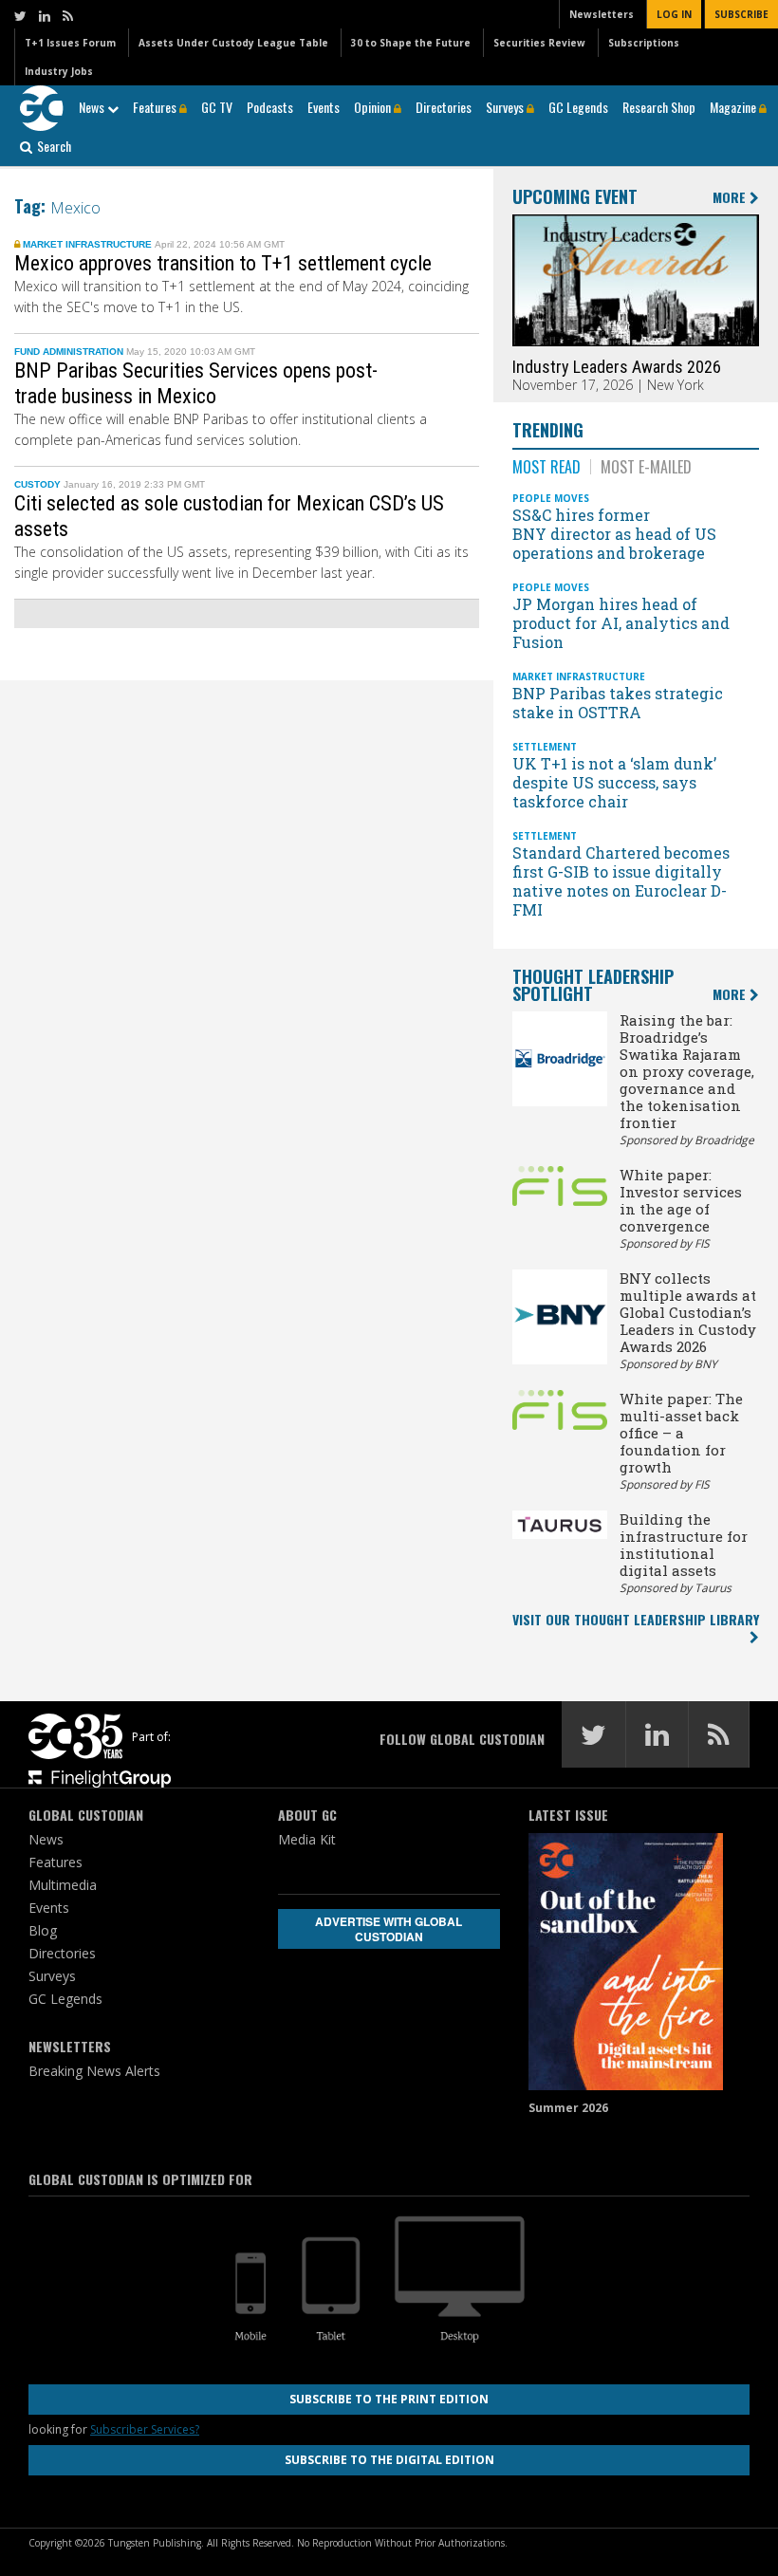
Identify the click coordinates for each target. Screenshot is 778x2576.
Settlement (545, 747)
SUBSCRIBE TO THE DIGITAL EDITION (389, 2460)
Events (324, 107)
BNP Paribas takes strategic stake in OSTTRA (618, 703)
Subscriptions (644, 43)
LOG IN (674, 14)
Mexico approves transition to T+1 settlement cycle (225, 263)
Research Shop (659, 107)
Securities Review (539, 43)
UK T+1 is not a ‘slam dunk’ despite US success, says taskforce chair (614, 782)
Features (156, 107)
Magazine (734, 107)
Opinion (374, 107)
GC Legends (578, 107)
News (93, 107)
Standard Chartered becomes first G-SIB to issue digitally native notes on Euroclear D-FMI (621, 881)
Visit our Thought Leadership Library (636, 1619)
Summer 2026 (568, 2108)
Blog (43, 1930)
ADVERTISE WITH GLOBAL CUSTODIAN (389, 1929)
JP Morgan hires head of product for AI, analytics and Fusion (621, 623)
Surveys (506, 107)
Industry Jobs (59, 71)
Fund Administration (69, 352)
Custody (37, 484)
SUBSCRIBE (741, 14)
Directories (444, 107)
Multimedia (63, 1885)
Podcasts (270, 107)
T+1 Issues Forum (70, 43)
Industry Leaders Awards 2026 (617, 367)
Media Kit (307, 1839)
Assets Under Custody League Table (233, 43)
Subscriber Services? (145, 2429)
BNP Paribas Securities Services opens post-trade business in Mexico (196, 383)
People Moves (551, 498)
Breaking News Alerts (94, 2071)
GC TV (217, 107)
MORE (731, 198)
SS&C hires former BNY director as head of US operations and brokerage (614, 534)
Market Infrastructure (87, 244)
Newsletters (602, 14)
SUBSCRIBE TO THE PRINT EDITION (389, 2399)
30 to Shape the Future (411, 43)
